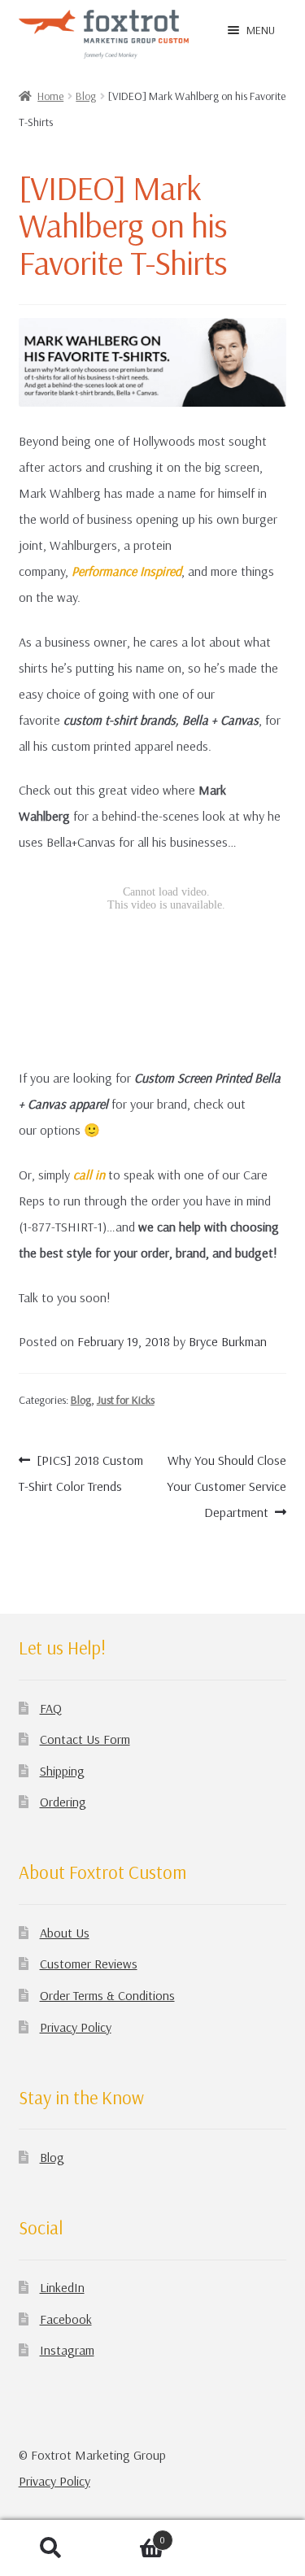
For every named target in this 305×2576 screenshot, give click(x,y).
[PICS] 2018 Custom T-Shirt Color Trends (81, 1473)
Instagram (67, 2350)
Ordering (63, 1802)
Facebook (66, 2319)
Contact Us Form (85, 1739)
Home (50, 96)
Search (51, 2548)
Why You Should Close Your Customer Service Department (227, 1486)
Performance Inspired (126, 571)
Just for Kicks (126, 1400)
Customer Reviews (89, 1964)
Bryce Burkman (228, 1341)
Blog (86, 96)
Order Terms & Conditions (107, 1995)
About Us (65, 1933)
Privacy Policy (76, 2027)
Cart (133, 2536)
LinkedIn (62, 2287)
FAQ (51, 1708)
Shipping (62, 1771)
